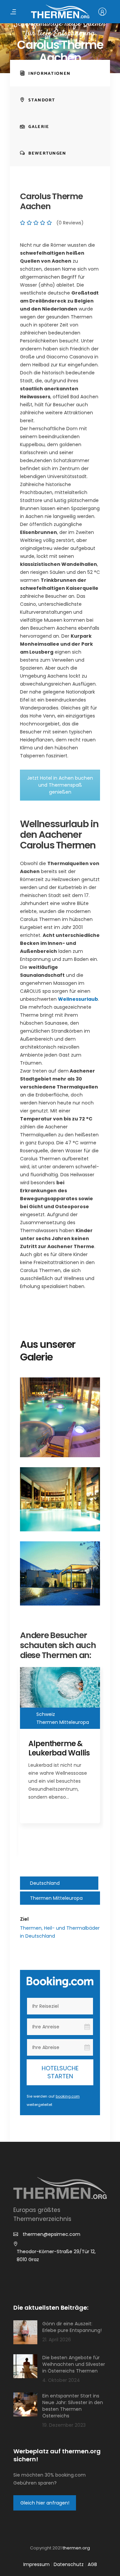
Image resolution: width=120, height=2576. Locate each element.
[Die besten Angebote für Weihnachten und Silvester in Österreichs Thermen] (25, 2366)
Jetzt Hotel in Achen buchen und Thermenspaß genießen (60, 785)
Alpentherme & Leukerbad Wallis (59, 1748)
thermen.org (76, 2548)
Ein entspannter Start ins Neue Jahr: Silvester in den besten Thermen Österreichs (73, 2405)
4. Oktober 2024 (61, 2380)
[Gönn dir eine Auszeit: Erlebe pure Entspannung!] (25, 2332)
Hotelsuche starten (60, 2072)
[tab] (60, 73)
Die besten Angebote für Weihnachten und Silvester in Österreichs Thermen (74, 2364)
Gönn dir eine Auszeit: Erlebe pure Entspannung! (72, 2327)
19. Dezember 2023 (64, 2425)
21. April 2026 (57, 2339)
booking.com (68, 2096)
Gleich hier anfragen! (45, 2503)
